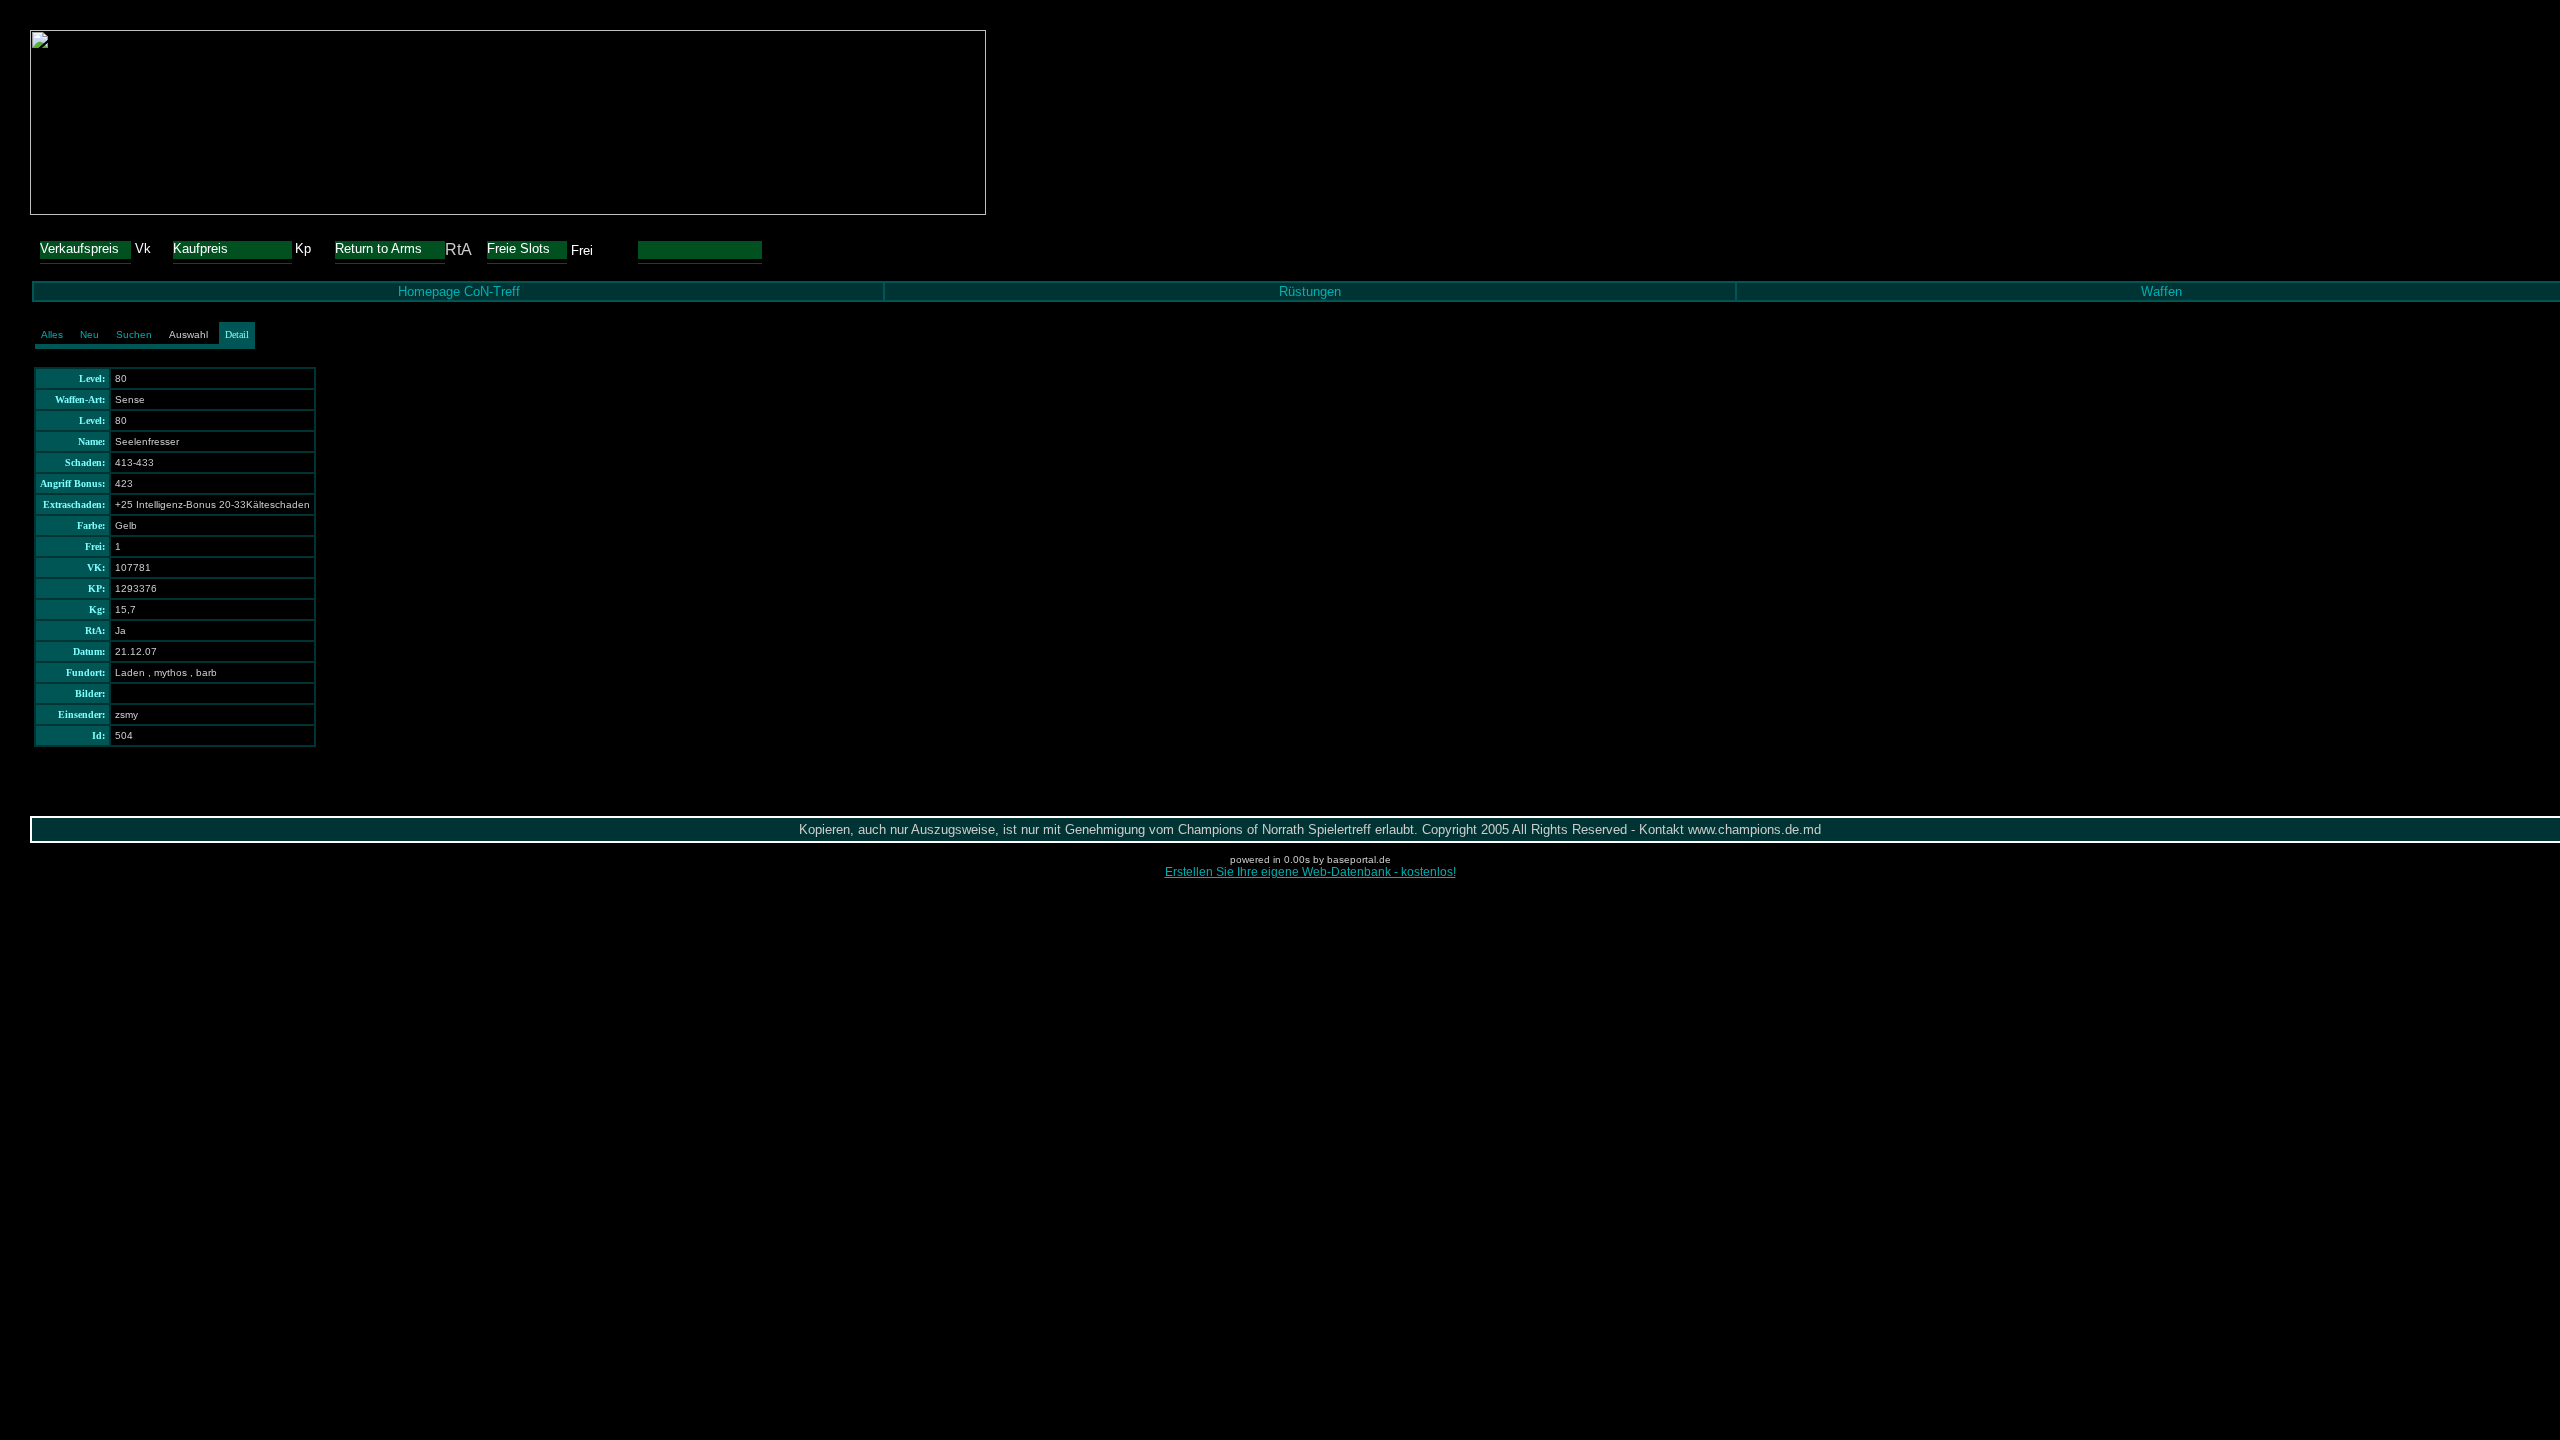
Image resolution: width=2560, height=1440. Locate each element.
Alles (52, 334)
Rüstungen (1310, 291)
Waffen (2161, 291)
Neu (89, 334)
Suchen (134, 334)
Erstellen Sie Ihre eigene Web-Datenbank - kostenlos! (1310, 872)
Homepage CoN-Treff (459, 291)
